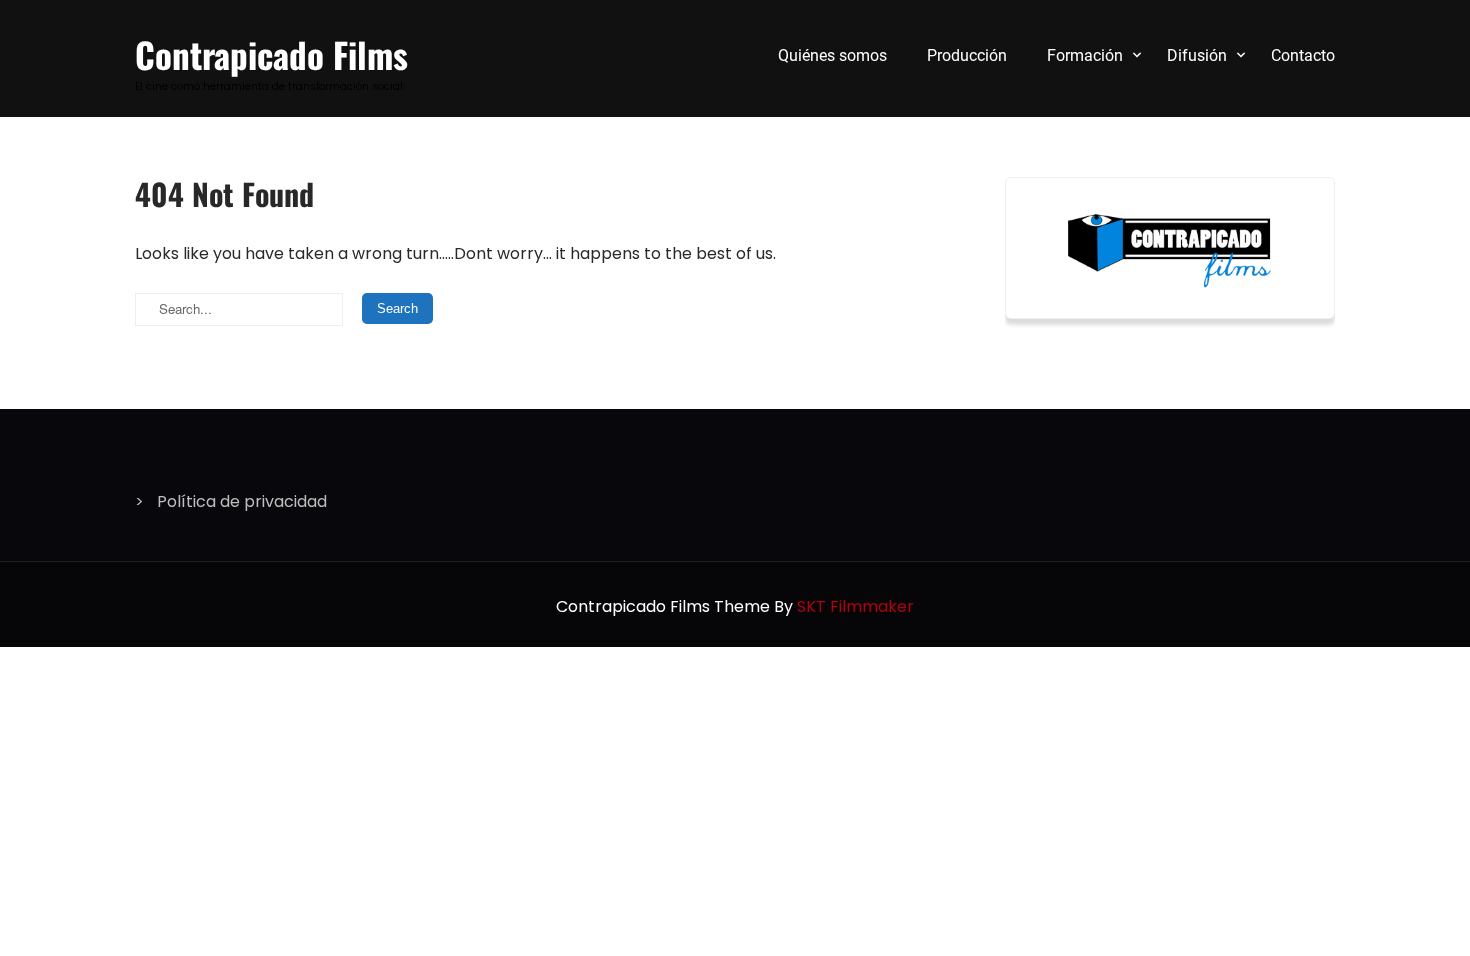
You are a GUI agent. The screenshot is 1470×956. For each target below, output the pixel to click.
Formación (1085, 55)
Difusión (1197, 55)
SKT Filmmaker (855, 606)
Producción (967, 55)
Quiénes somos (832, 55)
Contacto (1303, 55)
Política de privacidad (242, 501)
